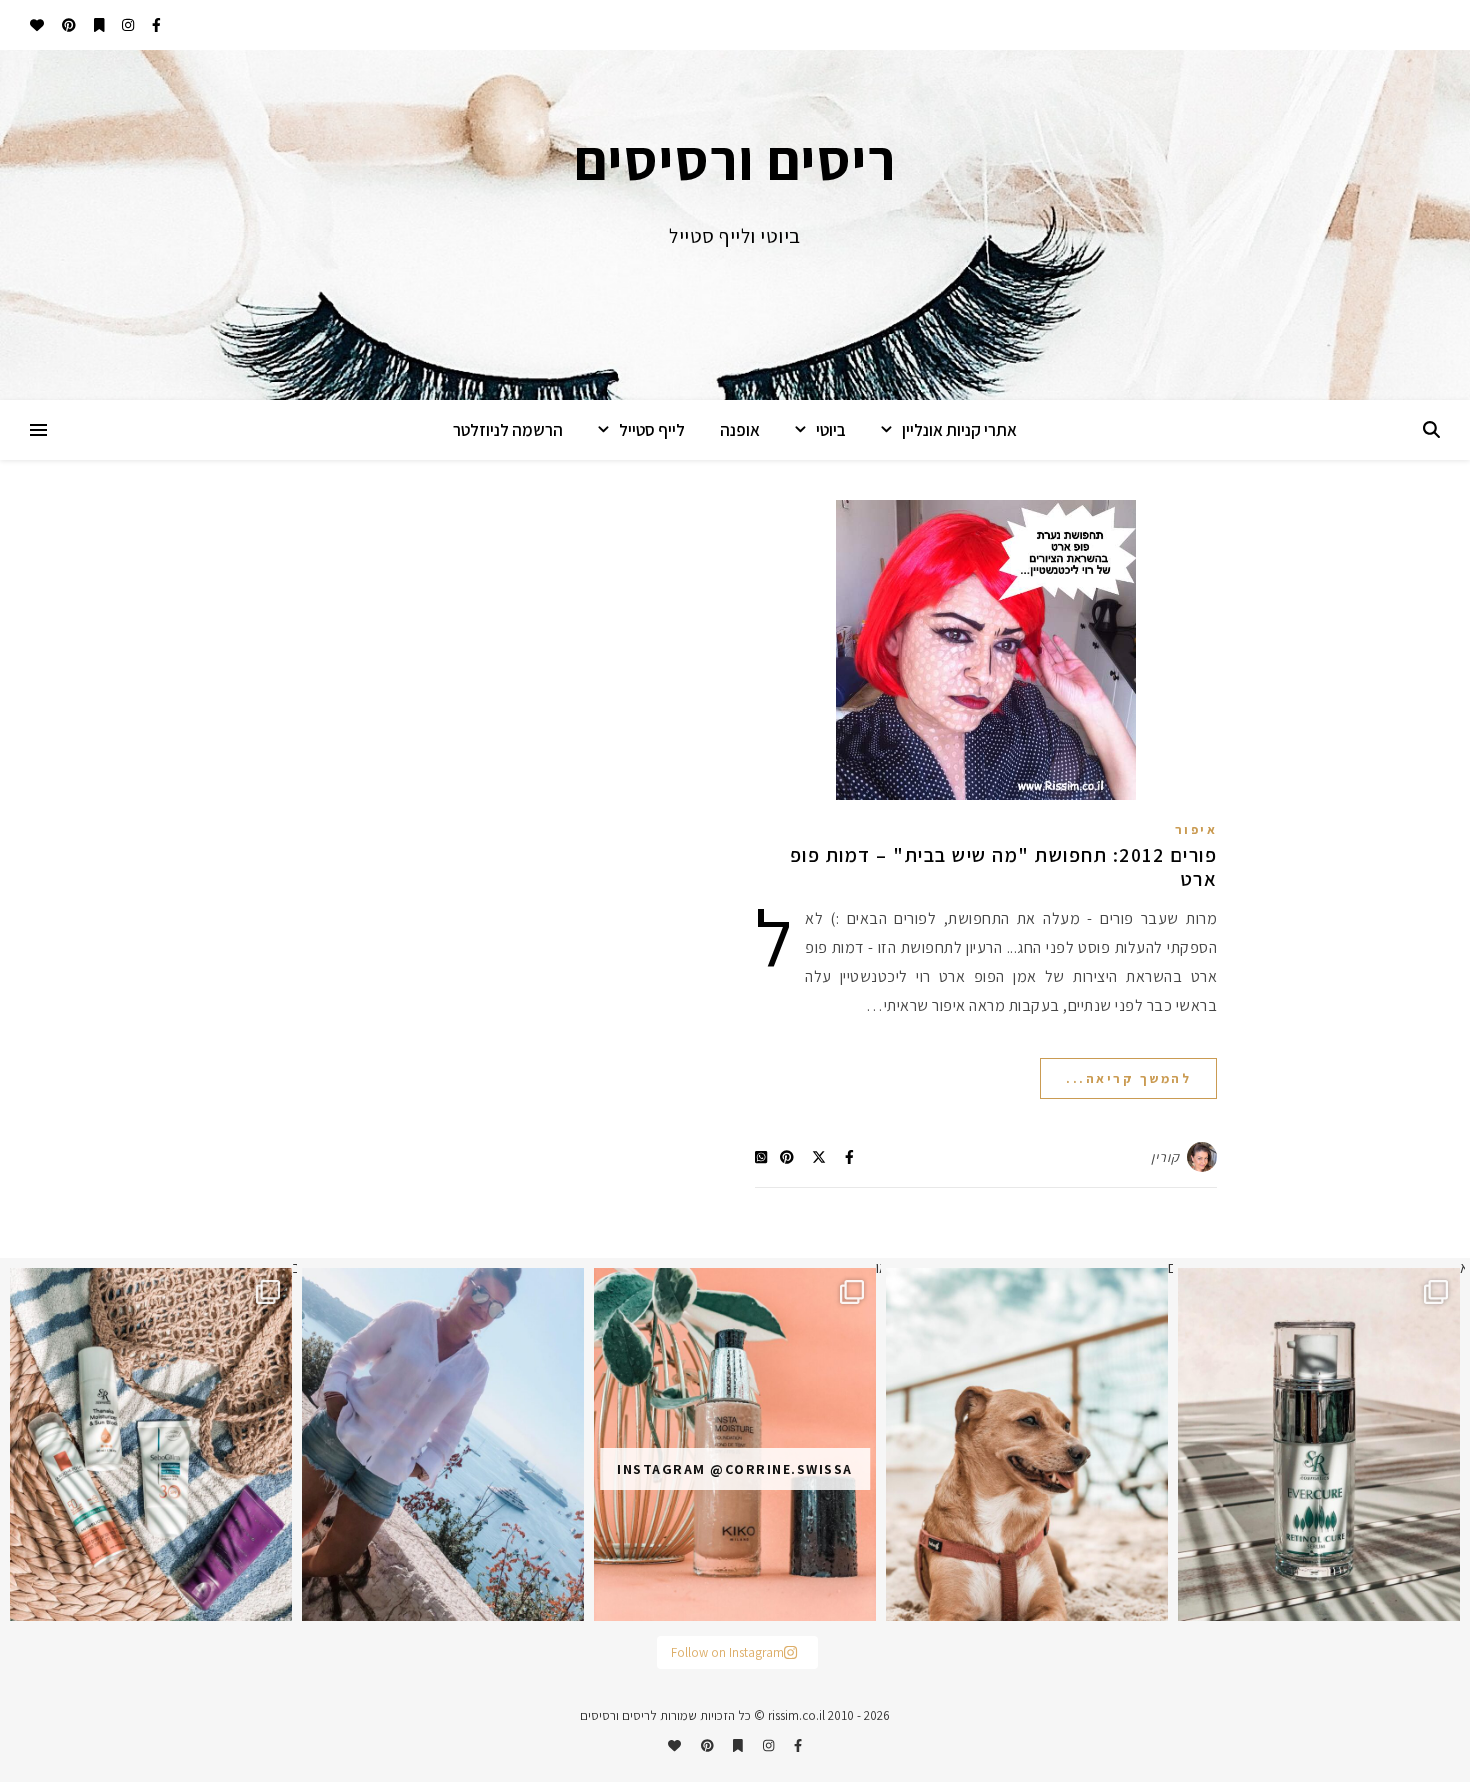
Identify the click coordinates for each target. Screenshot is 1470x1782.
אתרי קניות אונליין (959, 430)
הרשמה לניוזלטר (508, 430)
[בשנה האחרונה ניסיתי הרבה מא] (1319, 1444)
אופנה (740, 430)
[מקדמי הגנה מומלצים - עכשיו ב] (151, 1444)
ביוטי (831, 430)
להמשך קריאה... (1128, 1078)
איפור (1196, 829)
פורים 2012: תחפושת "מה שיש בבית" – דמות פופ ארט (1004, 867)
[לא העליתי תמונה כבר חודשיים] (1027, 1444)
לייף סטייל (652, 430)
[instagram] (126, 25)
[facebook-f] (155, 25)
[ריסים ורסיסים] (735, 225)
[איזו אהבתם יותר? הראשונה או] (735, 1444)
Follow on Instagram (727, 1652)
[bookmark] (98, 25)
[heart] (37, 25)
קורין (1165, 1157)
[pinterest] (67, 25)
